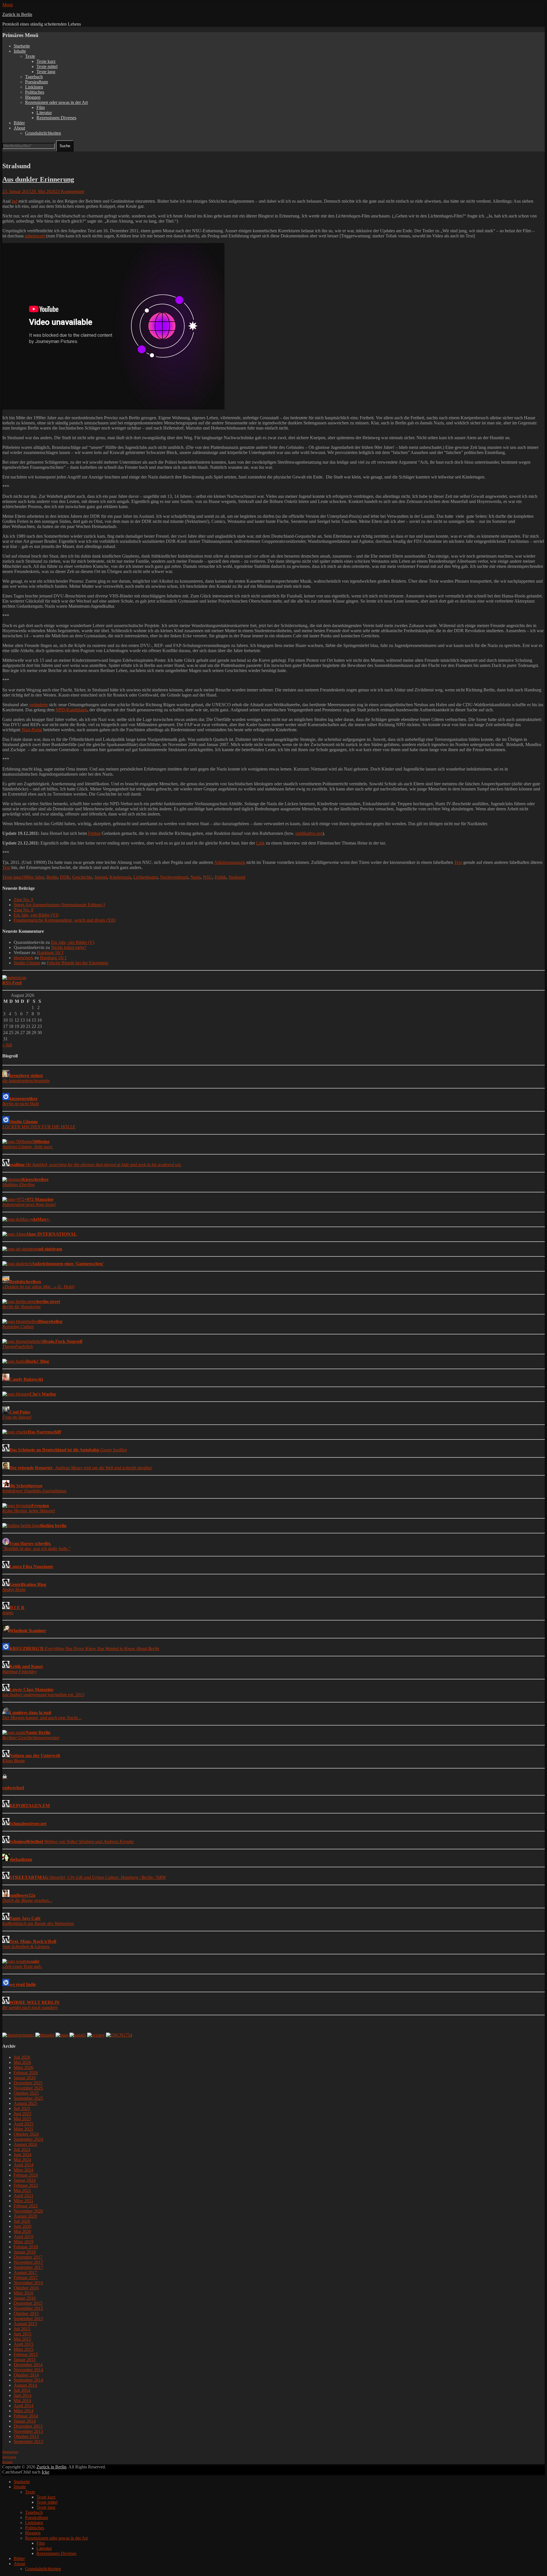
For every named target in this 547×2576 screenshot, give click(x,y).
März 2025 (24, 2129)
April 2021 (24, 2196)
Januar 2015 (25, 2360)
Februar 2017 (26, 2278)
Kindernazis (120, 877)
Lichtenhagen (146, 877)
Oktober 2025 (26, 2093)
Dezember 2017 (28, 2257)
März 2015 (24, 2349)
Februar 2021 (26, 2206)
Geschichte (82, 877)
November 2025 (28, 2088)
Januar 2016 (25, 2298)
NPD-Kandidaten (71, 710)
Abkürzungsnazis (230, 862)
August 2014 (25, 2385)
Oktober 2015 (26, 2313)
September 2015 (28, 2319)
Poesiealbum (36, 82)
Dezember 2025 (28, 2083)
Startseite (22, 46)
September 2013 (28, 2442)
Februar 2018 (26, 2247)
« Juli (7, 1045)
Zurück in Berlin (17, 14)
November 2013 (28, 2431)
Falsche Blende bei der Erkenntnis (77, 963)
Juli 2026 (22, 2057)
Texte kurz (46, 61)
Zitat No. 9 (24, 900)
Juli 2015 (22, 2329)
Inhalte (20, 51)
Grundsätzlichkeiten (43, 133)
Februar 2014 (26, 2416)
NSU (208, 877)
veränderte (38, 705)
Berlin (52, 877)
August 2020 (25, 2216)
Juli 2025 (22, 2108)
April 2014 (24, 2406)
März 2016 (24, 2293)
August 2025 (25, 2103)
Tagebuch (34, 77)
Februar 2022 (26, 2185)
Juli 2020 (22, 2221)
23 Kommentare (70, 191)
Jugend (101, 877)
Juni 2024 (23, 2155)
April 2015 (24, 2344)
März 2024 (24, 2170)
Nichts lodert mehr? (69, 947)
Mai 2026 (22, 2062)
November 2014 (28, 2370)
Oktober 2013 (26, 2436)
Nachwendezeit (174, 877)
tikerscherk (24, 958)
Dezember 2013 (28, 2426)
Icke (45, 2472)
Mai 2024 (22, 2160)
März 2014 (24, 2411)
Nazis (195, 877)
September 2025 (28, 2098)
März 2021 (24, 2201)
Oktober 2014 (26, 2375)
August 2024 (25, 2144)
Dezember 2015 (28, 2303)
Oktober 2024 (26, 2134)
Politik (220, 877)
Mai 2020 (22, 2231)
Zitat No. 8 (24, 910)
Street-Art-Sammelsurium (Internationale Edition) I (59, 905)
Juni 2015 (23, 2334)
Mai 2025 (22, 2119)
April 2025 (24, 2124)
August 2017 (25, 2272)
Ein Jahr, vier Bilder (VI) (36, 915)
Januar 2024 (25, 2180)
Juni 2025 (23, 2114)
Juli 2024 (22, 2149)
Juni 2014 (23, 2395)
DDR (65, 877)
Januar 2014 (25, 2421)
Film (41, 107)
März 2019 (24, 2242)
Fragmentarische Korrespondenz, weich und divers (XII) (65, 920)
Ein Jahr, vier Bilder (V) (73, 942)
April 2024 (24, 2165)
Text (458, 862)
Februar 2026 (26, 2073)
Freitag (94, 833)
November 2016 (28, 2283)
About (19, 128)
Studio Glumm (27, 963)
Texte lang (46, 72)
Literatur (44, 113)
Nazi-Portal (32, 730)
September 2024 (28, 2139)
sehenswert (35, 236)
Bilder (19, 123)
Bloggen (33, 97)
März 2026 (24, 2067)
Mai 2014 (22, 2401)
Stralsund (237, 877)
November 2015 (28, 2308)
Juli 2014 (22, 2390)
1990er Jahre (33, 877)
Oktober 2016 (26, 2288)
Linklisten (34, 87)
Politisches (35, 92)
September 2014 (28, 2380)
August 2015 (25, 2324)
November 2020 (28, 2211)
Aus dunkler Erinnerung (38, 179)
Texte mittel (47, 66)
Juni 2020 (23, 2226)
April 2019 (24, 2237)
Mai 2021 (22, 2190)
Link (260, 843)
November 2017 (28, 2262)
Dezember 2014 (28, 2365)
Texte (30, 56)
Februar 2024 (26, 2175)
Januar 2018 (25, 2252)
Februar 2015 (26, 2354)
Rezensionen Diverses (56, 118)
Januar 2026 (25, 2078)
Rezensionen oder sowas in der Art (56, 102)
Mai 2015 (22, 2339)
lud (15, 201)
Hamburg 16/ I (50, 953)
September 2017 (28, 2267)
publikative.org (309, 833)
